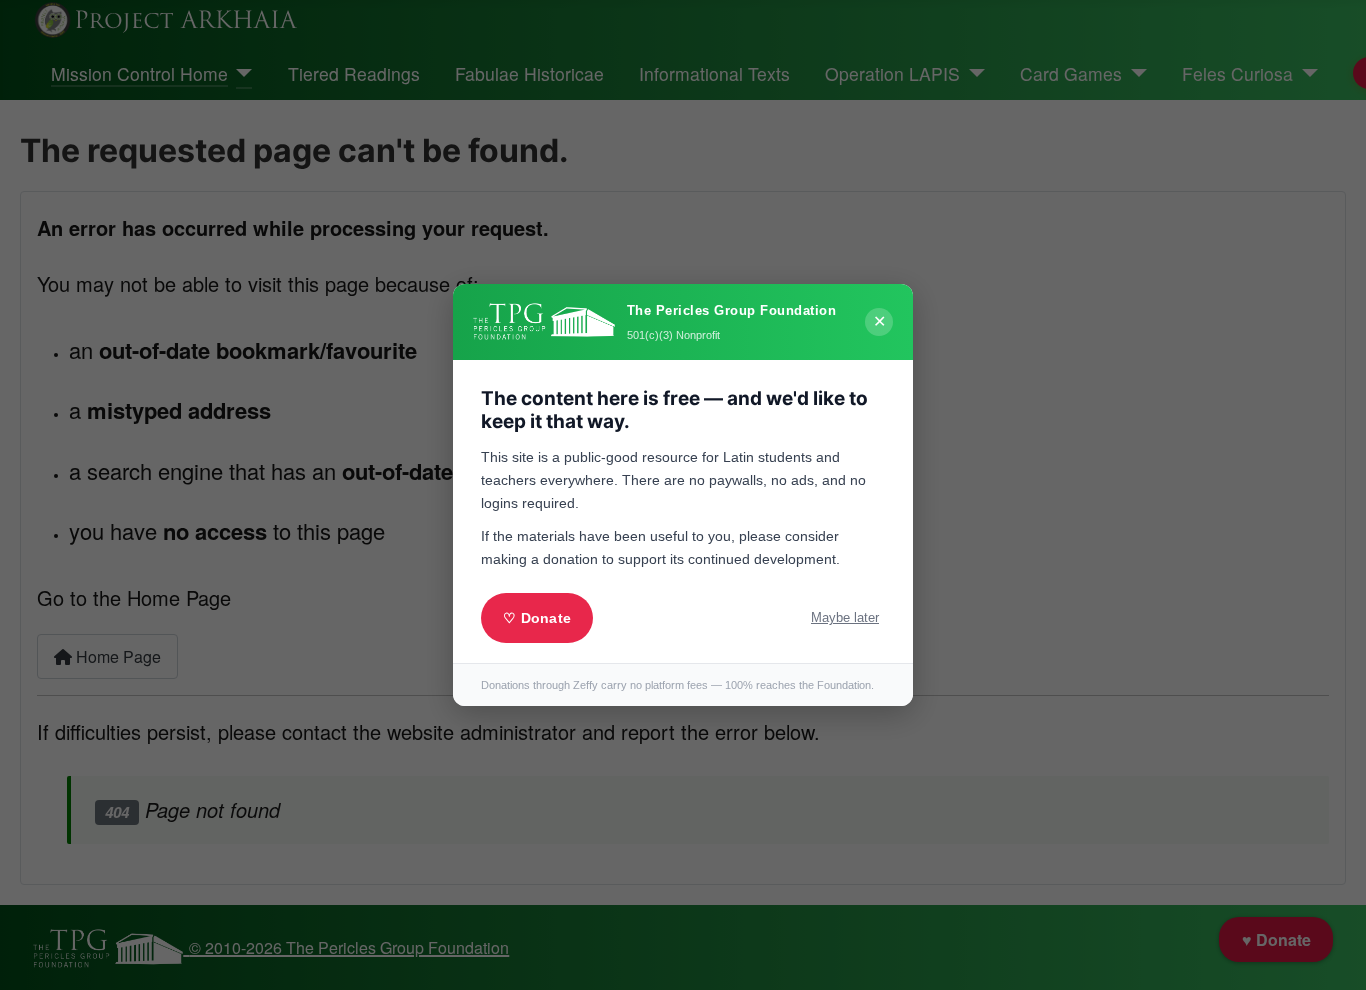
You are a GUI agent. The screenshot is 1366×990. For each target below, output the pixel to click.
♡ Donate (537, 618)
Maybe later (845, 617)
